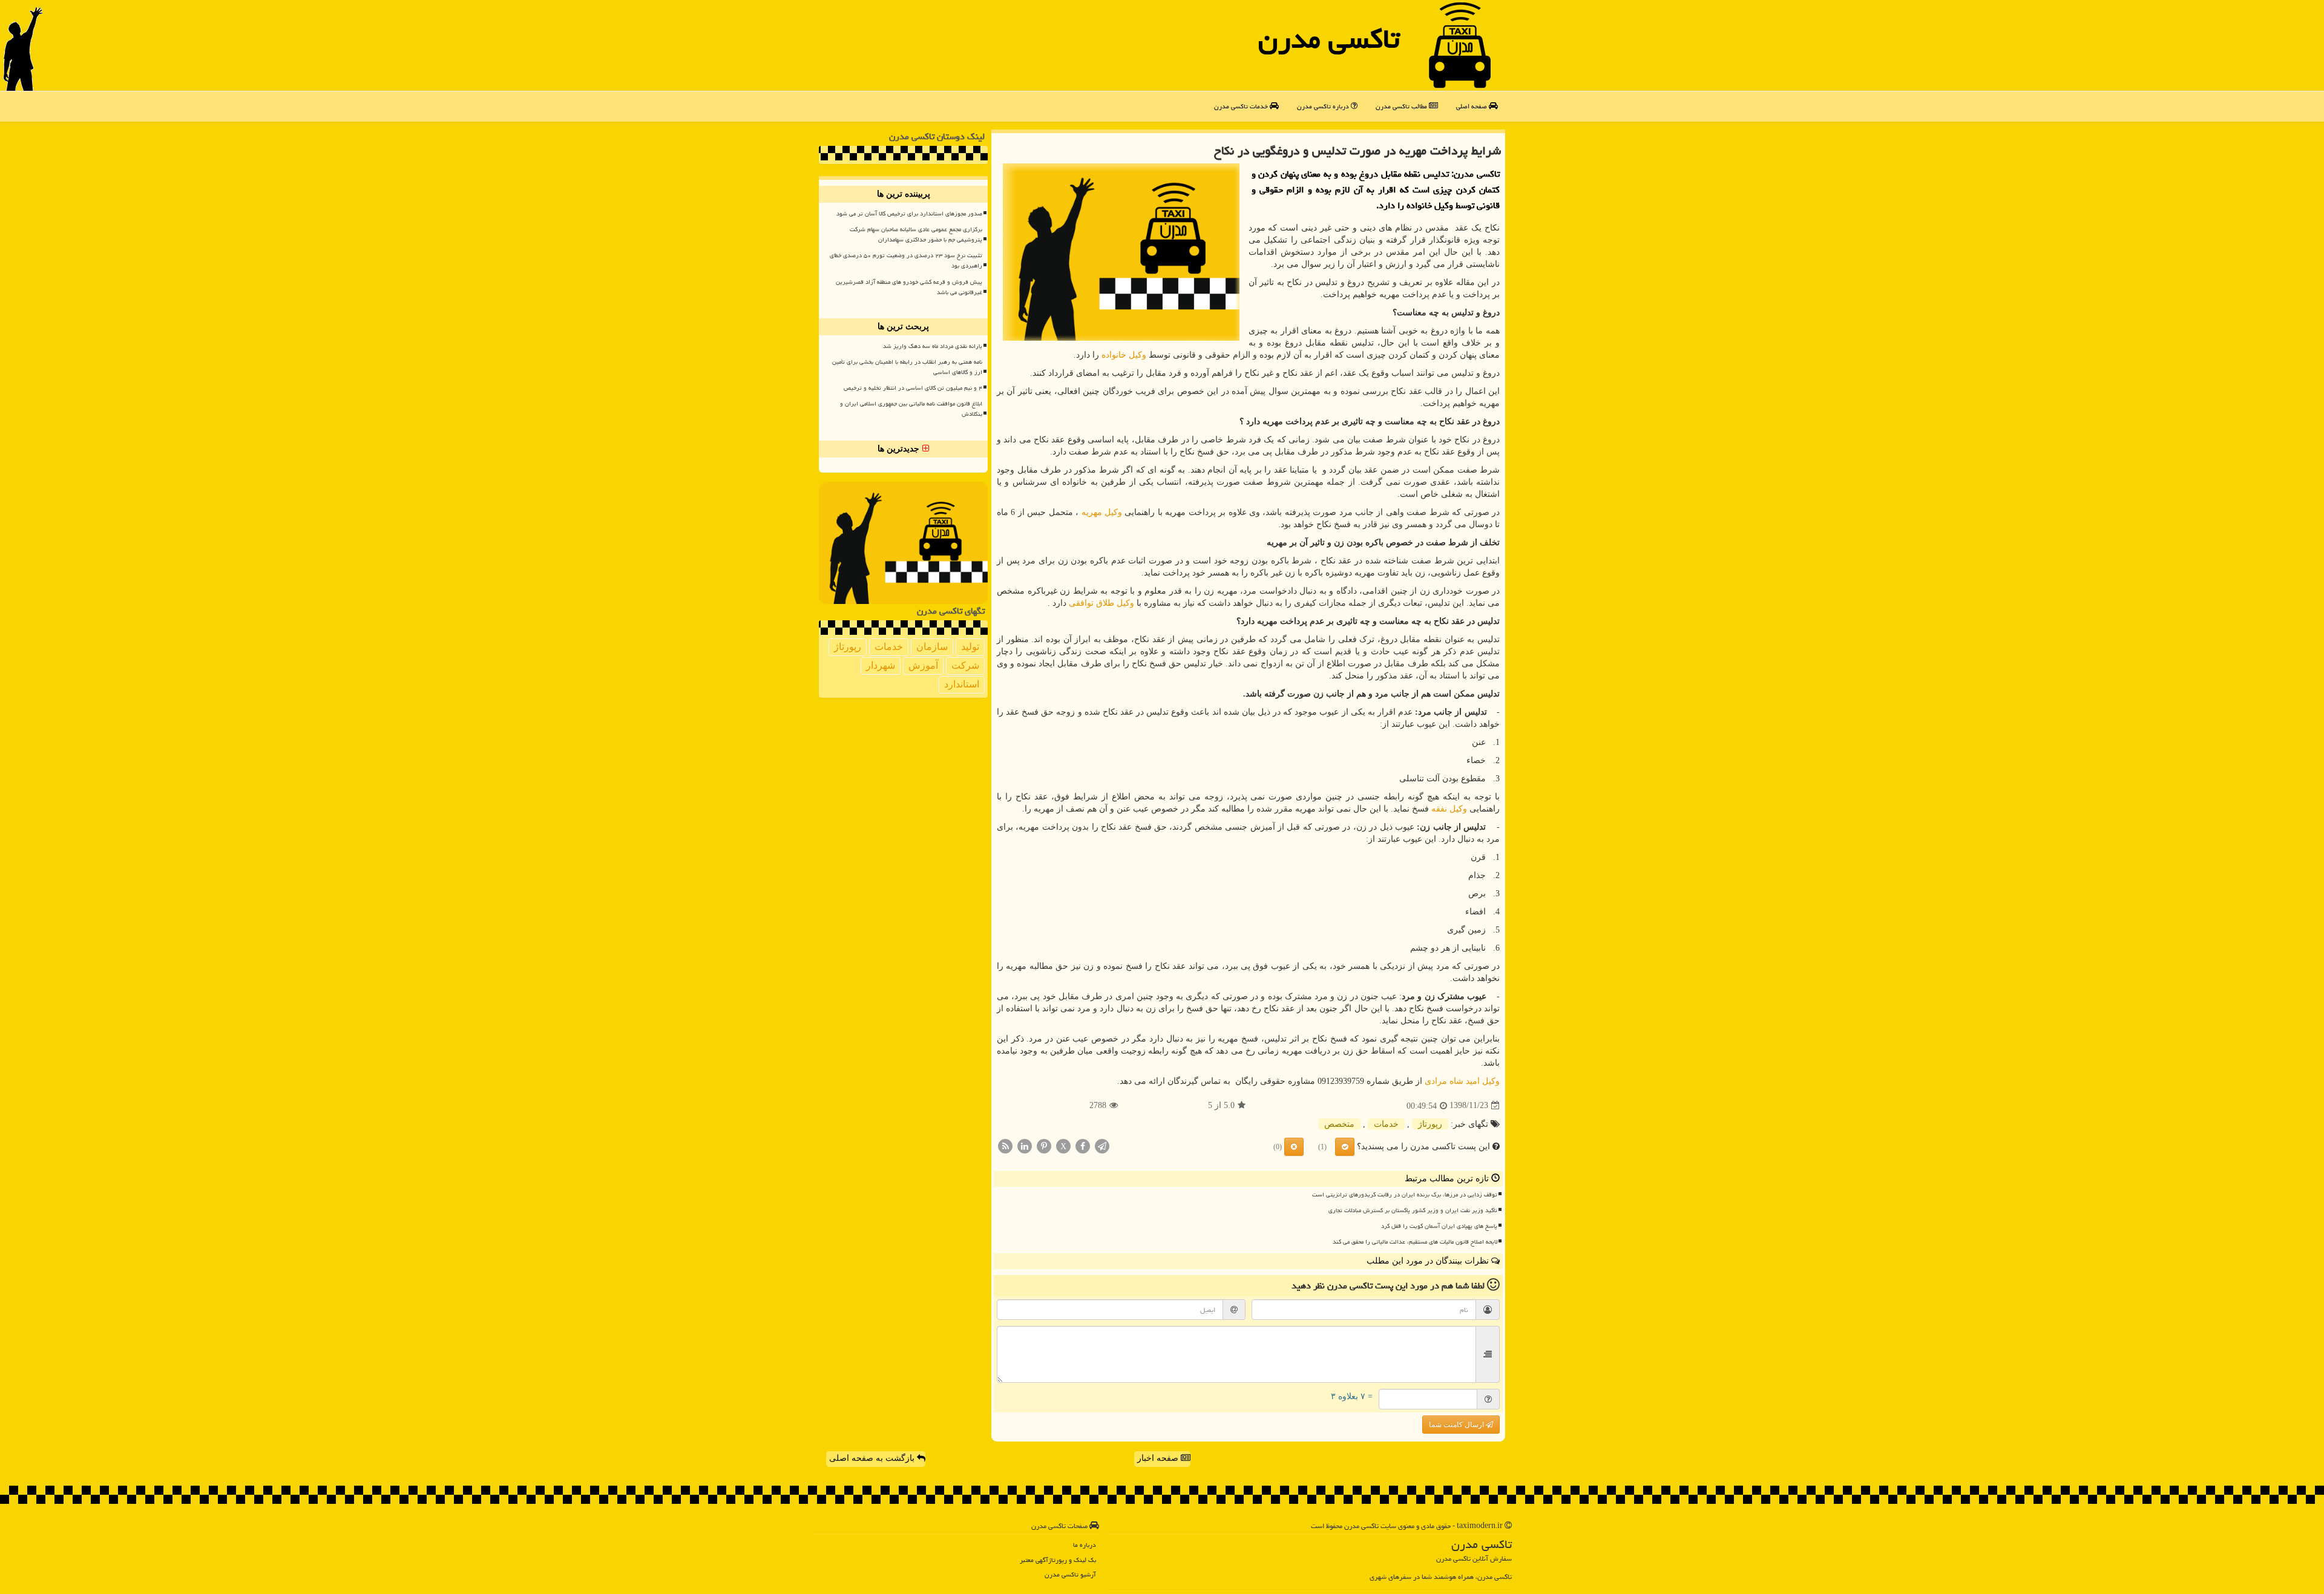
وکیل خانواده (1124, 355)
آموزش (923, 665)
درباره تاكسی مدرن (1324, 106)
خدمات (1386, 1124)
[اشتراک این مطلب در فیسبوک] (1083, 1145)
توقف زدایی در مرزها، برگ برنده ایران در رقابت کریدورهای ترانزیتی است (1405, 1195)
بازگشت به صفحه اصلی (873, 1458)
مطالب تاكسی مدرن (1402, 106)
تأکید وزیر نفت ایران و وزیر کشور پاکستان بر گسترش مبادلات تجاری (1413, 1210)
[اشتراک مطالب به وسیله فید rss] (1005, 1145)
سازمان (932, 647)
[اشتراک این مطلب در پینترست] (1044, 1145)
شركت (965, 665)
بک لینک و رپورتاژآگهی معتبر (1058, 1560)
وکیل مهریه (1102, 512)
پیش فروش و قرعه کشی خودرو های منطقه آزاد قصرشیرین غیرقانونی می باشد (909, 287)
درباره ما (1085, 1545)
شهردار (881, 665)
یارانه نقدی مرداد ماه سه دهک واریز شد (933, 346)
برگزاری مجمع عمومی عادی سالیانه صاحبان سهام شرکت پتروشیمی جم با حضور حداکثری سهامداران (916, 235)
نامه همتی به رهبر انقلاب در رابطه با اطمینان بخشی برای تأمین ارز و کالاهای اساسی (907, 367)
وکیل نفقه (1449, 809)
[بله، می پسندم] (1345, 1147)
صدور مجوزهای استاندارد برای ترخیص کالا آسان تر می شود (909, 214)
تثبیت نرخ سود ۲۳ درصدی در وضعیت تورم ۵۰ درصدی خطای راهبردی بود (906, 261)
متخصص (1339, 1124)
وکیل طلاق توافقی (1101, 603)
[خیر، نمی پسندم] (1294, 1147)
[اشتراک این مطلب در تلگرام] (1102, 1145)
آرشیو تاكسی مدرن (1070, 1574)
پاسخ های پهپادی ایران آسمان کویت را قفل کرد (1439, 1226)
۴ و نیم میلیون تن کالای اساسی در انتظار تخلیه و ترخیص (913, 388)
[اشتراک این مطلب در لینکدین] (1025, 1145)
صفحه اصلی (1472, 106)
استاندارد (962, 684)
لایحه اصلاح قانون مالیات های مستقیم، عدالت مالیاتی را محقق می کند (1415, 1242)
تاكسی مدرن (1329, 39)
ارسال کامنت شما (1457, 1425)
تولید (970, 647)
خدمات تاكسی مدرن (1242, 106)
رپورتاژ (1430, 1124)
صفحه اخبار (1159, 1458)
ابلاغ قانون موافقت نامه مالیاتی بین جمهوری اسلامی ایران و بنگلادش (911, 409)
